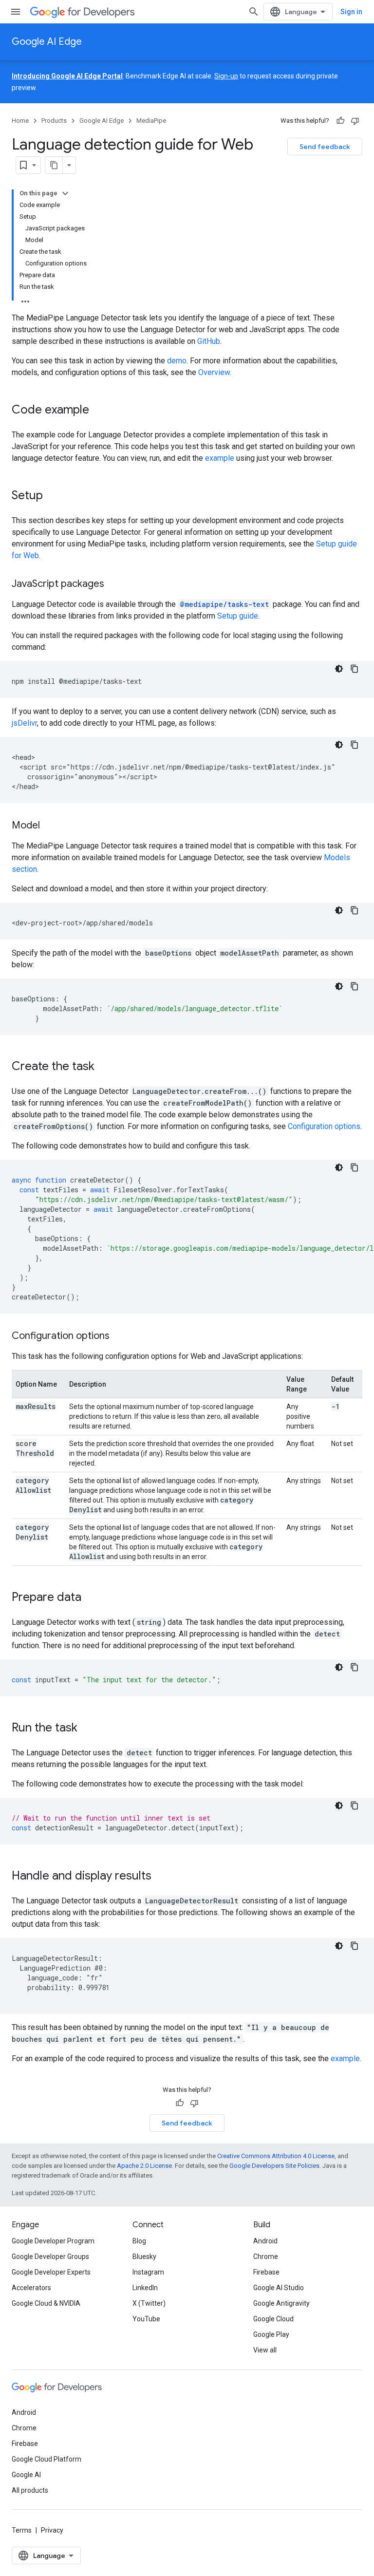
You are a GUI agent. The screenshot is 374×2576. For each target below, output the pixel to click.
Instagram (148, 2272)
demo (177, 361)
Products (54, 121)
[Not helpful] (355, 121)
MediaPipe (151, 121)
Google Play (271, 2334)
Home (20, 121)
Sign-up (226, 76)
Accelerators (31, 2288)
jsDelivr (24, 723)
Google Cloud (273, 2319)
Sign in (351, 12)
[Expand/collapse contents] (65, 193)
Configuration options (324, 1126)
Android (265, 2241)
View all (265, 2350)
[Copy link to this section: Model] (50, 826)
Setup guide (238, 616)
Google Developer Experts (51, 2272)
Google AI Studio (279, 2288)
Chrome (266, 2256)
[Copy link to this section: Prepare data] (91, 1598)
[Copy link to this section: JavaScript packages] (114, 584)
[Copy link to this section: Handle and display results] (161, 1877)
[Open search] (254, 12)
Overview (214, 372)
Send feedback (325, 147)
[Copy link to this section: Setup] (53, 496)
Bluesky (144, 2256)
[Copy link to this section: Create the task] (104, 1067)
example (220, 458)
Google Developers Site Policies (274, 2166)
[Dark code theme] (339, 669)
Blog (139, 2241)
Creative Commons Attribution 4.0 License (276, 2156)
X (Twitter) (149, 2303)
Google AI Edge (47, 42)
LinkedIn (145, 2288)
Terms (22, 2530)
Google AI (26, 2475)
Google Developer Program (53, 2241)
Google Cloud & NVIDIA (46, 2303)
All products (30, 2490)
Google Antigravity (281, 2303)
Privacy (52, 2530)
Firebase (266, 2272)
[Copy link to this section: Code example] (99, 411)
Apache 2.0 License (144, 2166)
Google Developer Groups (50, 2256)
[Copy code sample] (355, 669)
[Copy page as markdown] (54, 165)
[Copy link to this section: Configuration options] (119, 1336)
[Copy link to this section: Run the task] (87, 1729)
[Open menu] (16, 12)
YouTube (146, 2319)
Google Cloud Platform (47, 2459)
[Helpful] (340, 121)
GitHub (209, 341)
